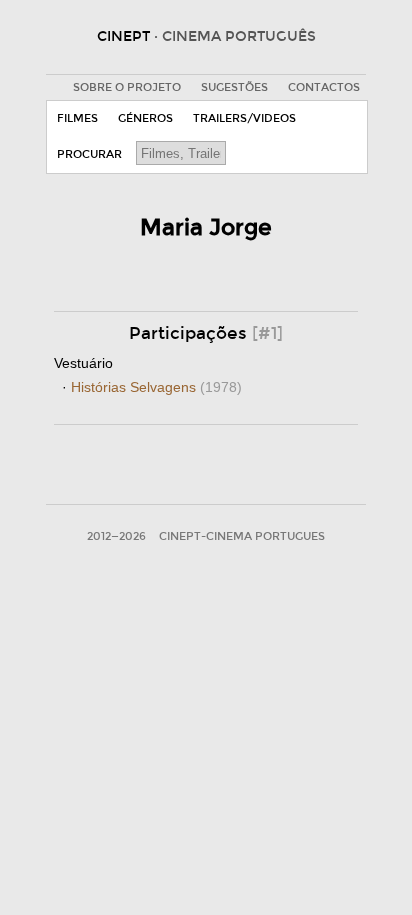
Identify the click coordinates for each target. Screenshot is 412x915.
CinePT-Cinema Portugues (242, 536)
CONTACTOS (324, 87)
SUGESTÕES (234, 87)
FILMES (77, 118)
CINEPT (206, 36)
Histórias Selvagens (156, 387)
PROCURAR (89, 154)
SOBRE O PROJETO (127, 87)
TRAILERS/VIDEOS (244, 118)
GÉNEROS (145, 118)
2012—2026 (116, 536)
